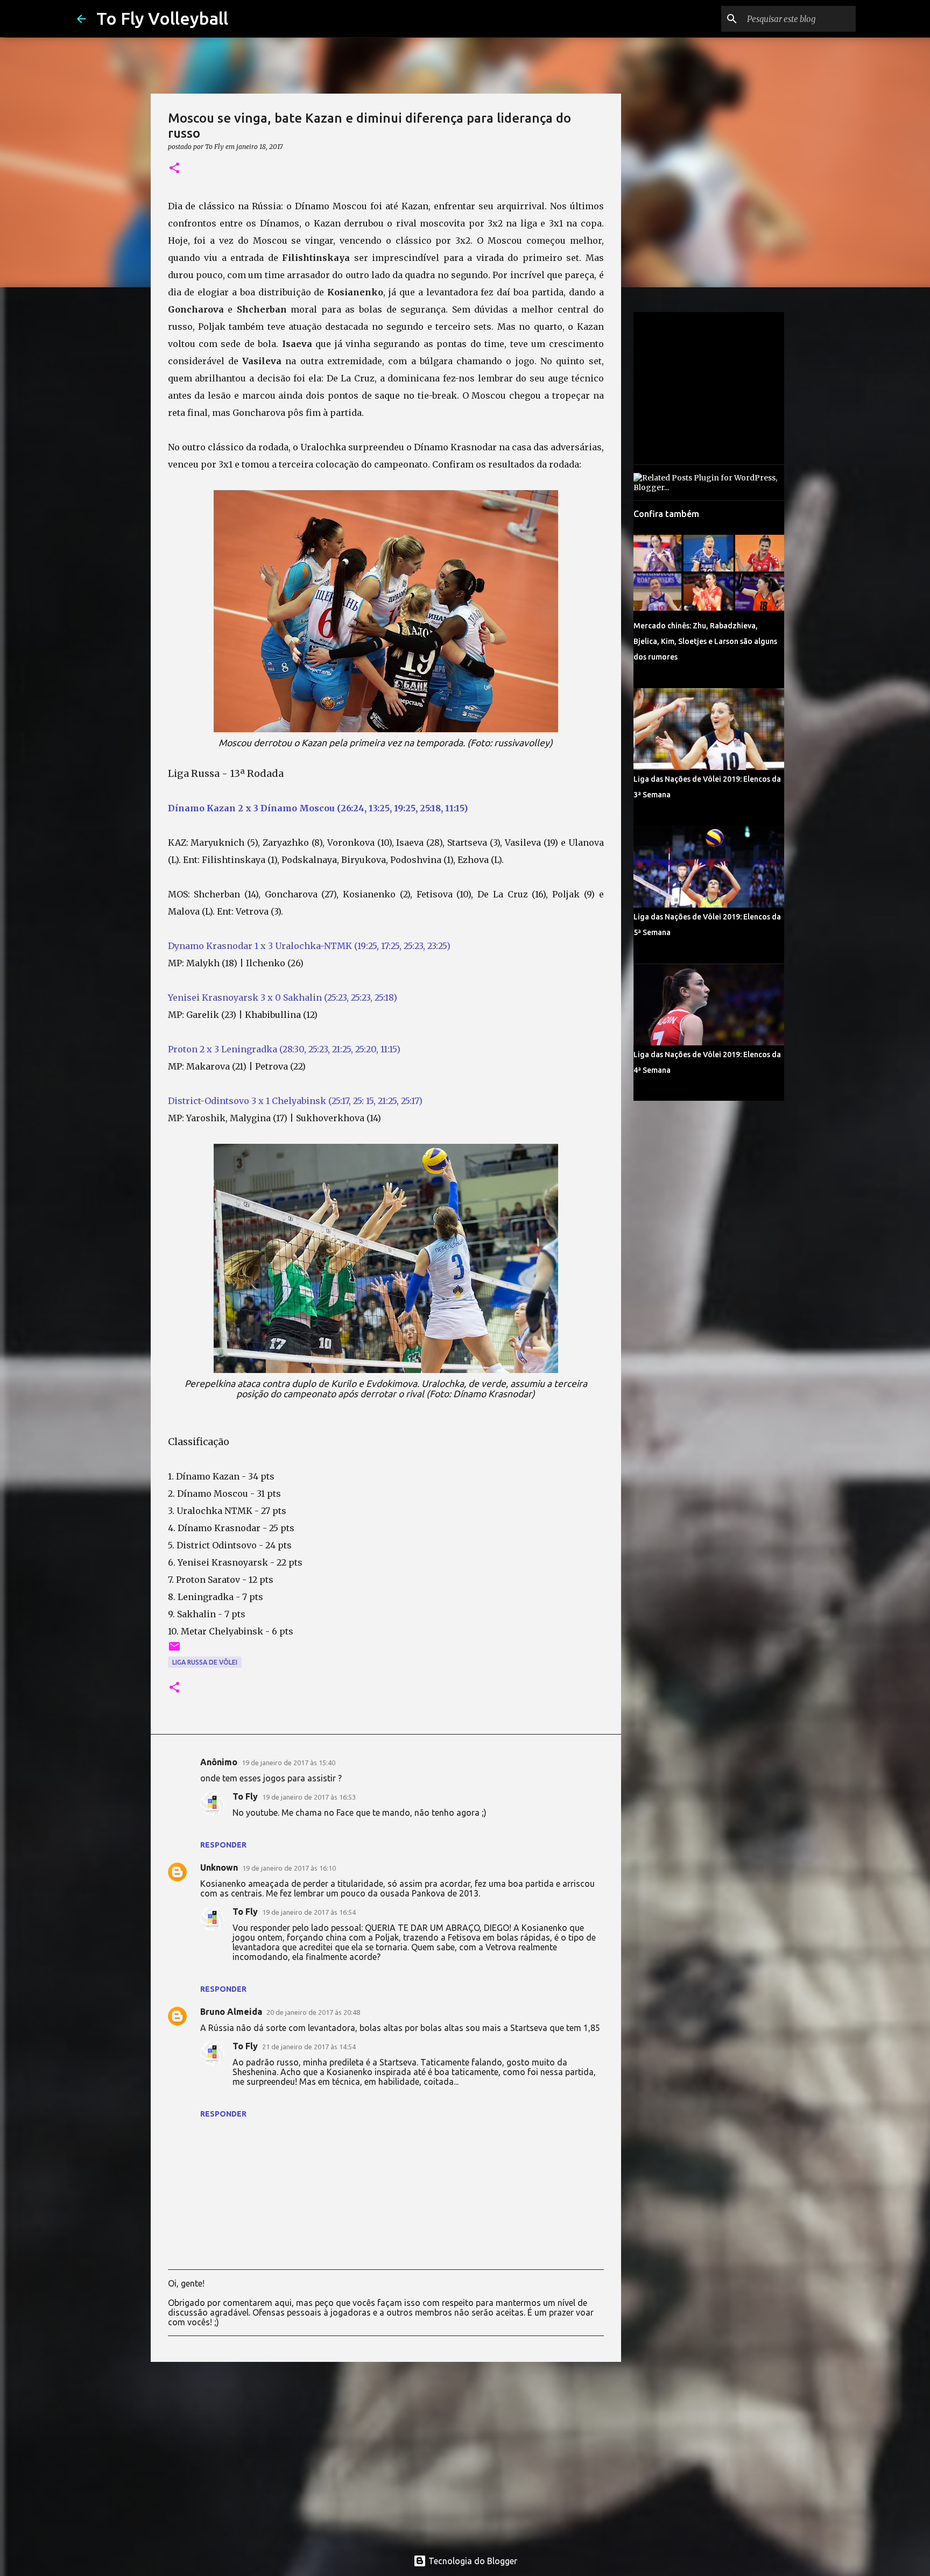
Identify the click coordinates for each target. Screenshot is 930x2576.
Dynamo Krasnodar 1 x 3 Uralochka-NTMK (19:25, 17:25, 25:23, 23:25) (309, 946)
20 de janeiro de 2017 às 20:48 (313, 2012)
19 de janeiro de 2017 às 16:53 (309, 1797)
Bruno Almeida (231, 2012)
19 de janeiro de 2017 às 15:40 (288, 1763)
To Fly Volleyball (162, 18)
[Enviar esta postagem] (174, 1650)
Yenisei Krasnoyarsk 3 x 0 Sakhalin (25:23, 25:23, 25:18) (283, 997)
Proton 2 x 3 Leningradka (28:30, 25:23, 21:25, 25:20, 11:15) (284, 1049)
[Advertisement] (386, 2453)
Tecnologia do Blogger (472, 2561)
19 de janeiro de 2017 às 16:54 (309, 1912)
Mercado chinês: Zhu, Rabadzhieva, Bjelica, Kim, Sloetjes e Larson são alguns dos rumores (705, 641)
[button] (174, 169)
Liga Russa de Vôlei (205, 1662)
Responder (223, 1845)
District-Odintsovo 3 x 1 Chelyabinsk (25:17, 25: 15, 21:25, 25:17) (295, 1101)
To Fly (245, 1796)
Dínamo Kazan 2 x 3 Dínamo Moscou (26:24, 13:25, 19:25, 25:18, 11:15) (319, 808)
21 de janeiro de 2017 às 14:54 (309, 2047)
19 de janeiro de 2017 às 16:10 (289, 1868)
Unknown (219, 1867)
